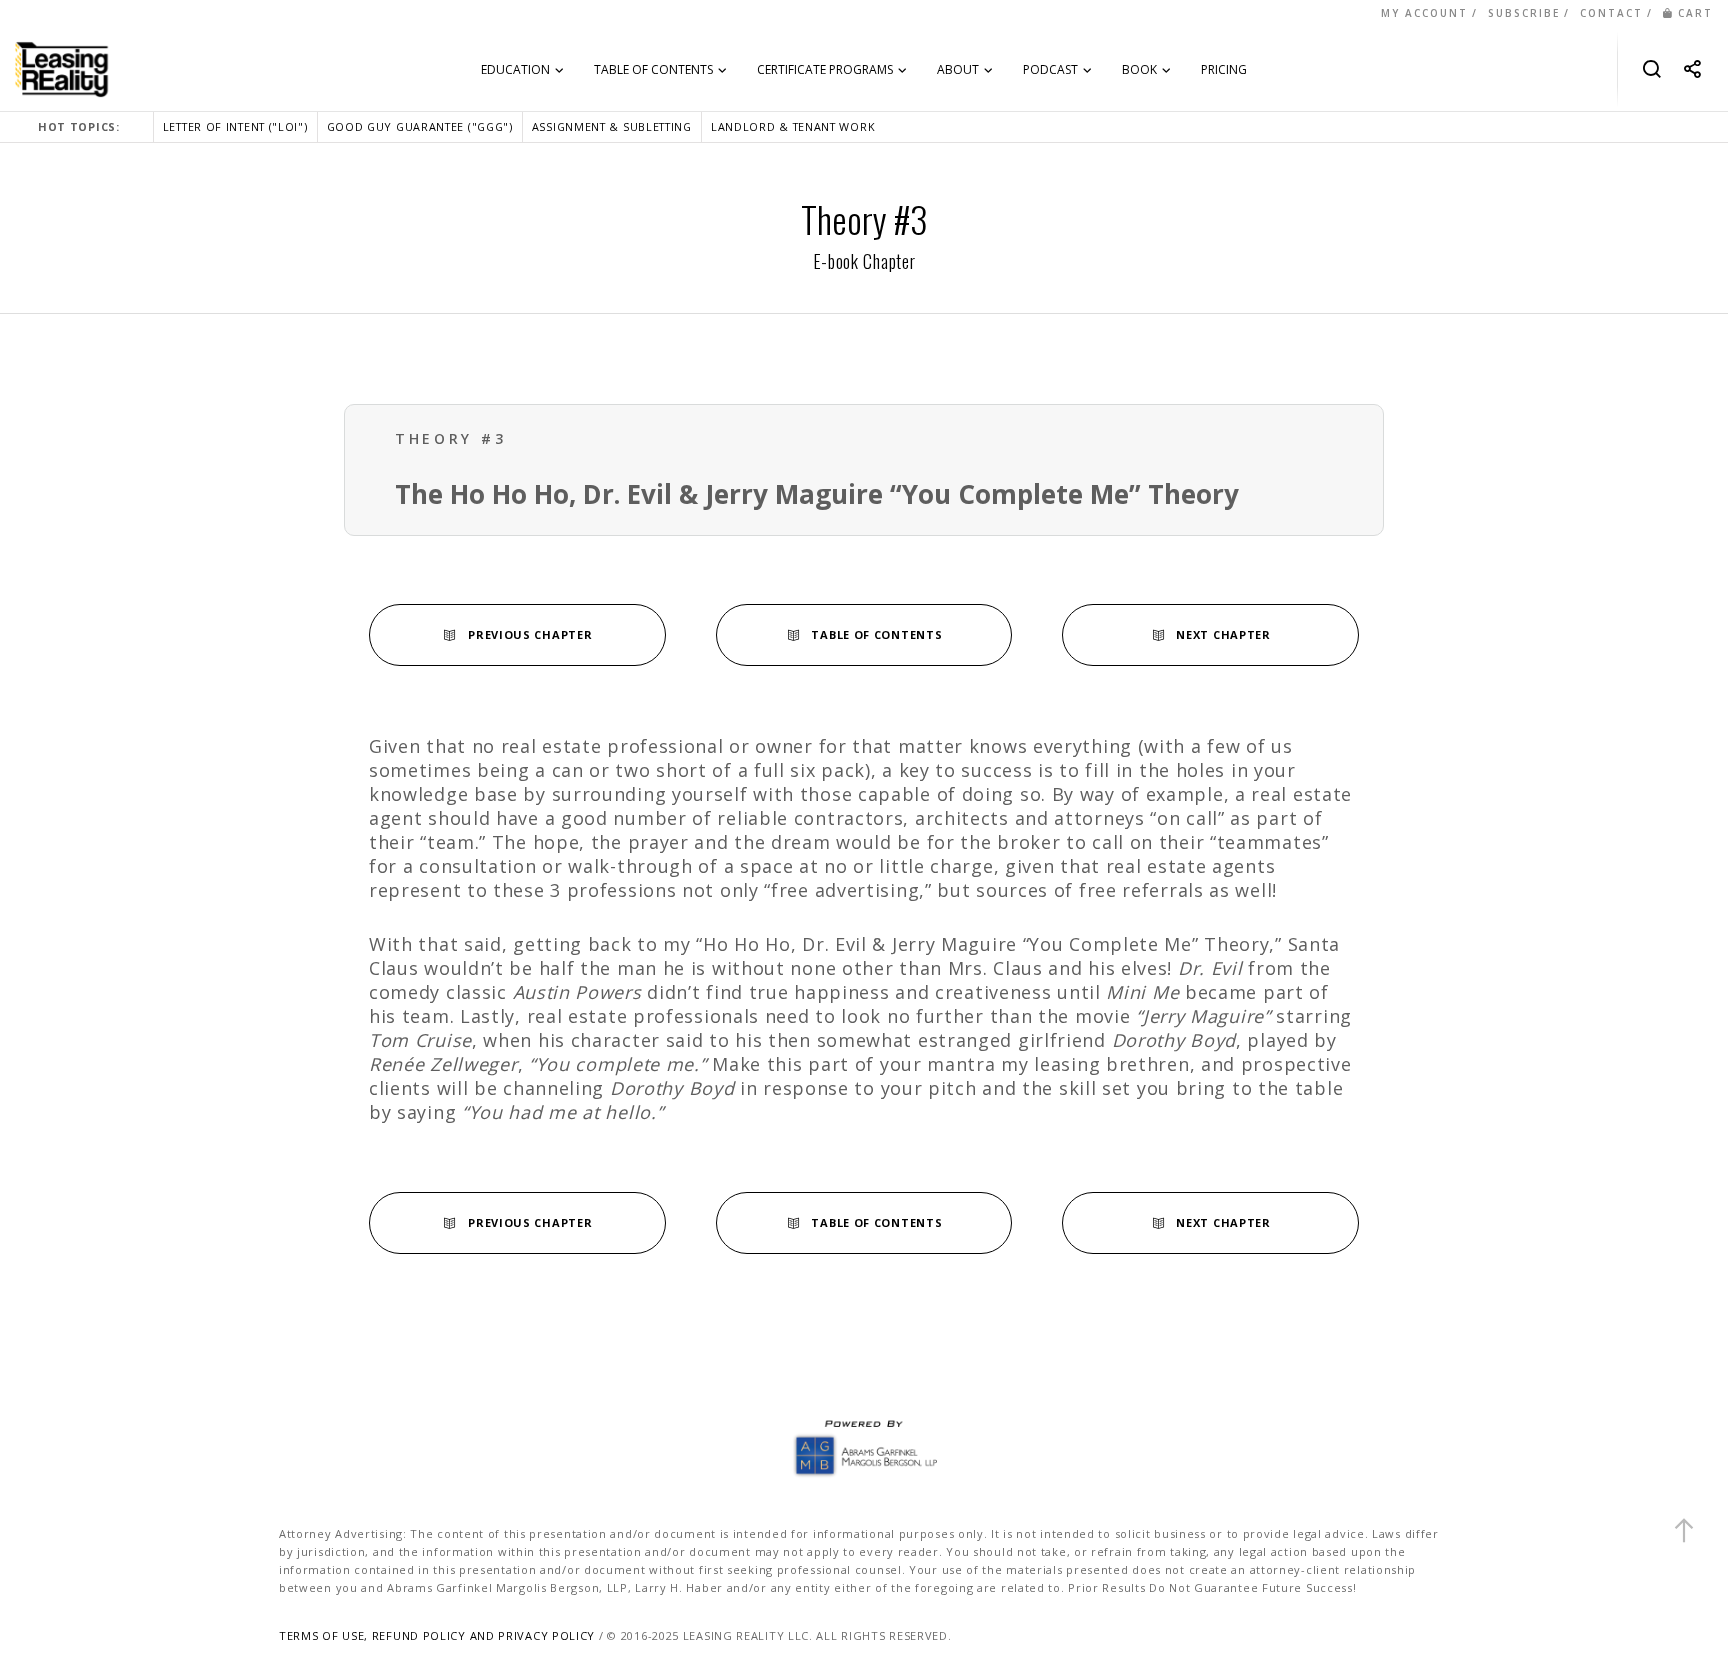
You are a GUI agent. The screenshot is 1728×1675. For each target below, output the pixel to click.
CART (1695, 13)
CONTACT (1611, 13)
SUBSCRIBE (1524, 13)
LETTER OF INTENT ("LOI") (235, 126)
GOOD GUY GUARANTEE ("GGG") (420, 126)
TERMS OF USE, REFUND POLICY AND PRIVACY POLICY (437, 1635)
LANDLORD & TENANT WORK (793, 126)
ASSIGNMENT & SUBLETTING (612, 126)
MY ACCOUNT (1424, 13)
